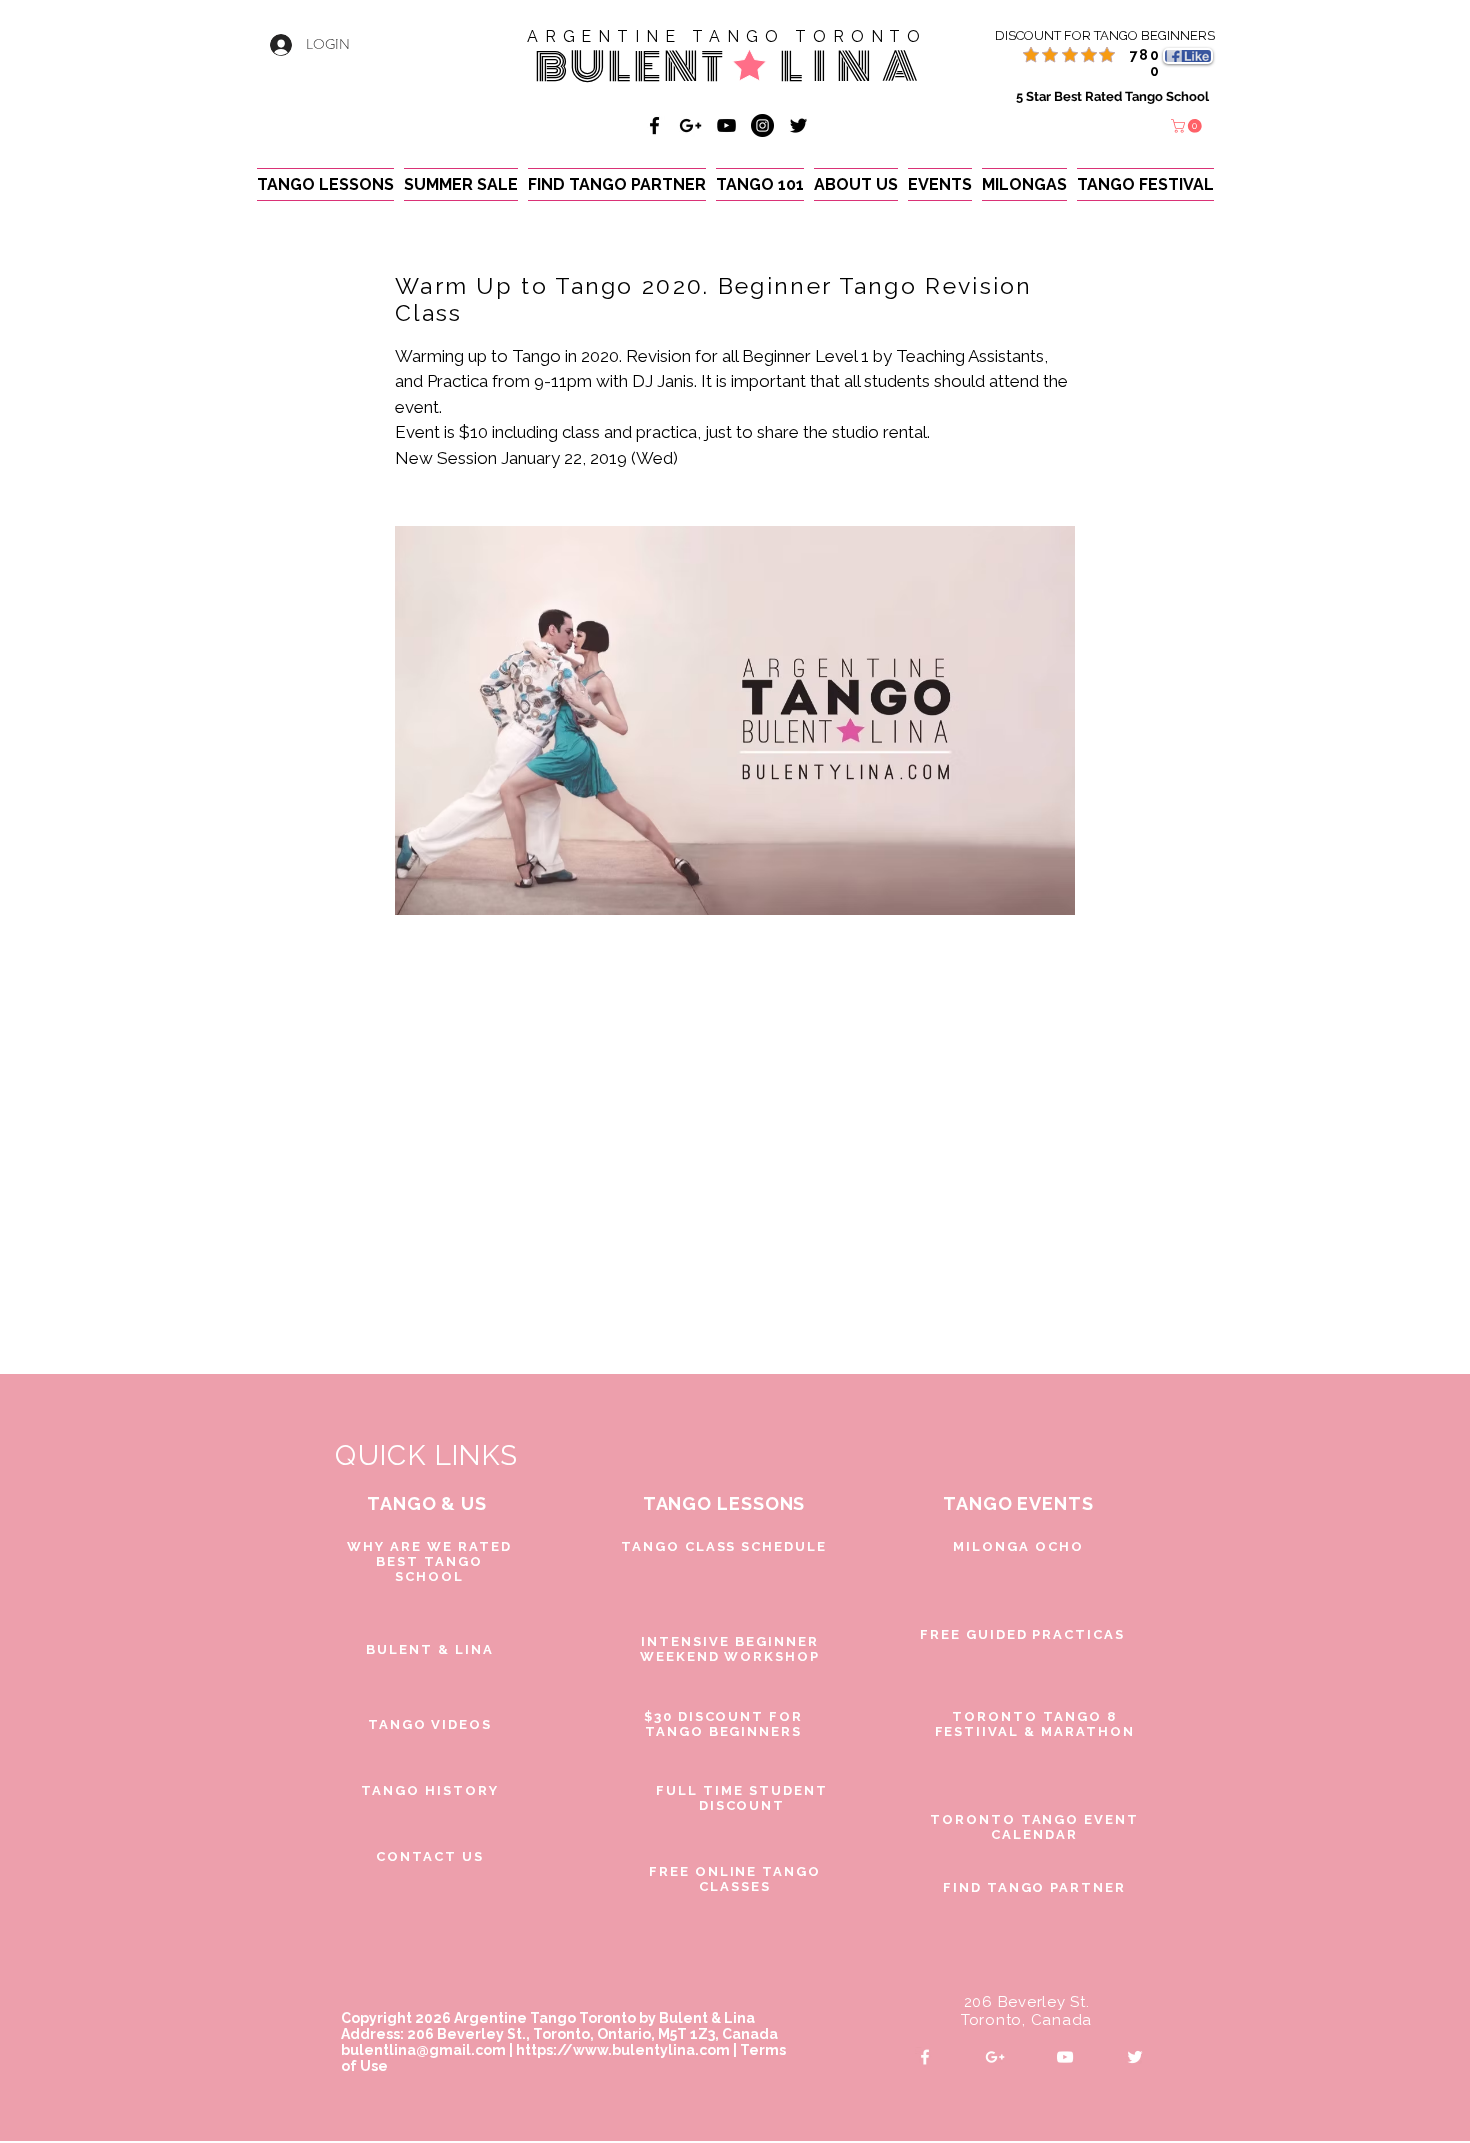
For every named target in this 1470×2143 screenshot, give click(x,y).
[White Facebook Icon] (925, 2057)
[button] (1188, 126)
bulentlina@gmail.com (423, 2050)
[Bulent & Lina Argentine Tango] (654, 125)
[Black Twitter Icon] (798, 125)
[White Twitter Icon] (1135, 2057)
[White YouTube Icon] (1065, 2057)
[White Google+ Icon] (995, 2057)
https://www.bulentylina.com (623, 2050)
